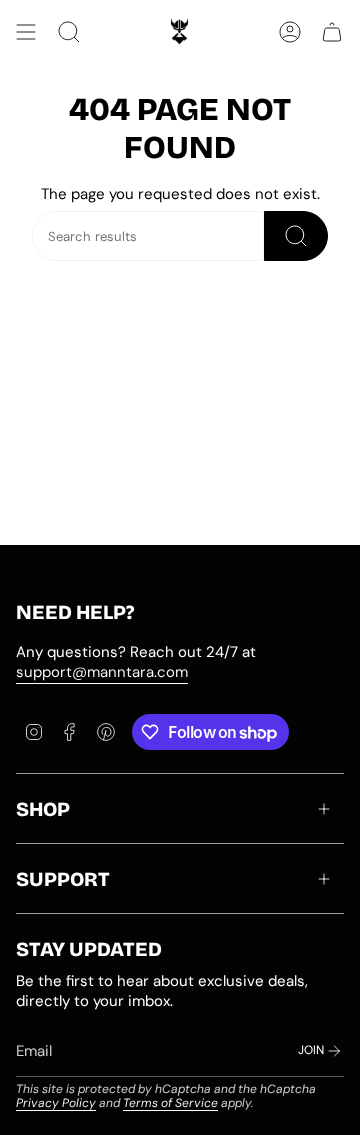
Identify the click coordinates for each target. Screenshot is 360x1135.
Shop (43, 809)
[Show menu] (26, 32)
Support (63, 879)
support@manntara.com (102, 672)
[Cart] (332, 32)
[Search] (296, 236)
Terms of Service (170, 1103)
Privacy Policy (56, 1103)
